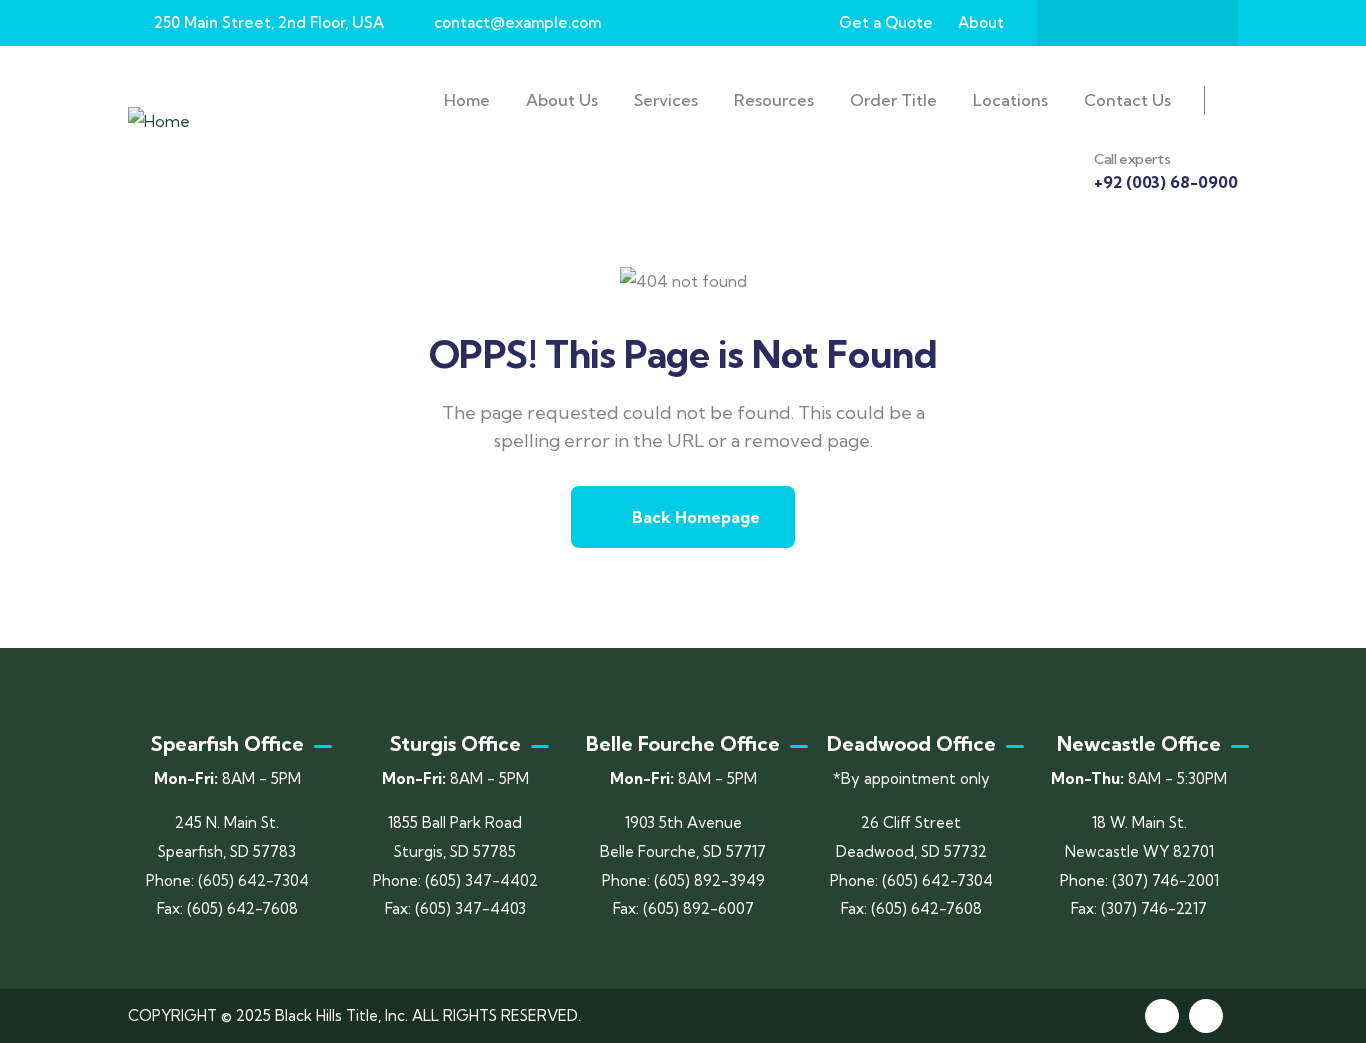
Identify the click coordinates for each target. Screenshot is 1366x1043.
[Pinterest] (1196, 23)
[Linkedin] (1206, 1016)
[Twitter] (1118, 23)
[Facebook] (1079, 23)
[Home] (159, 121)
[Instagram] (1157, 23)
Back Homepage (694, 517)
